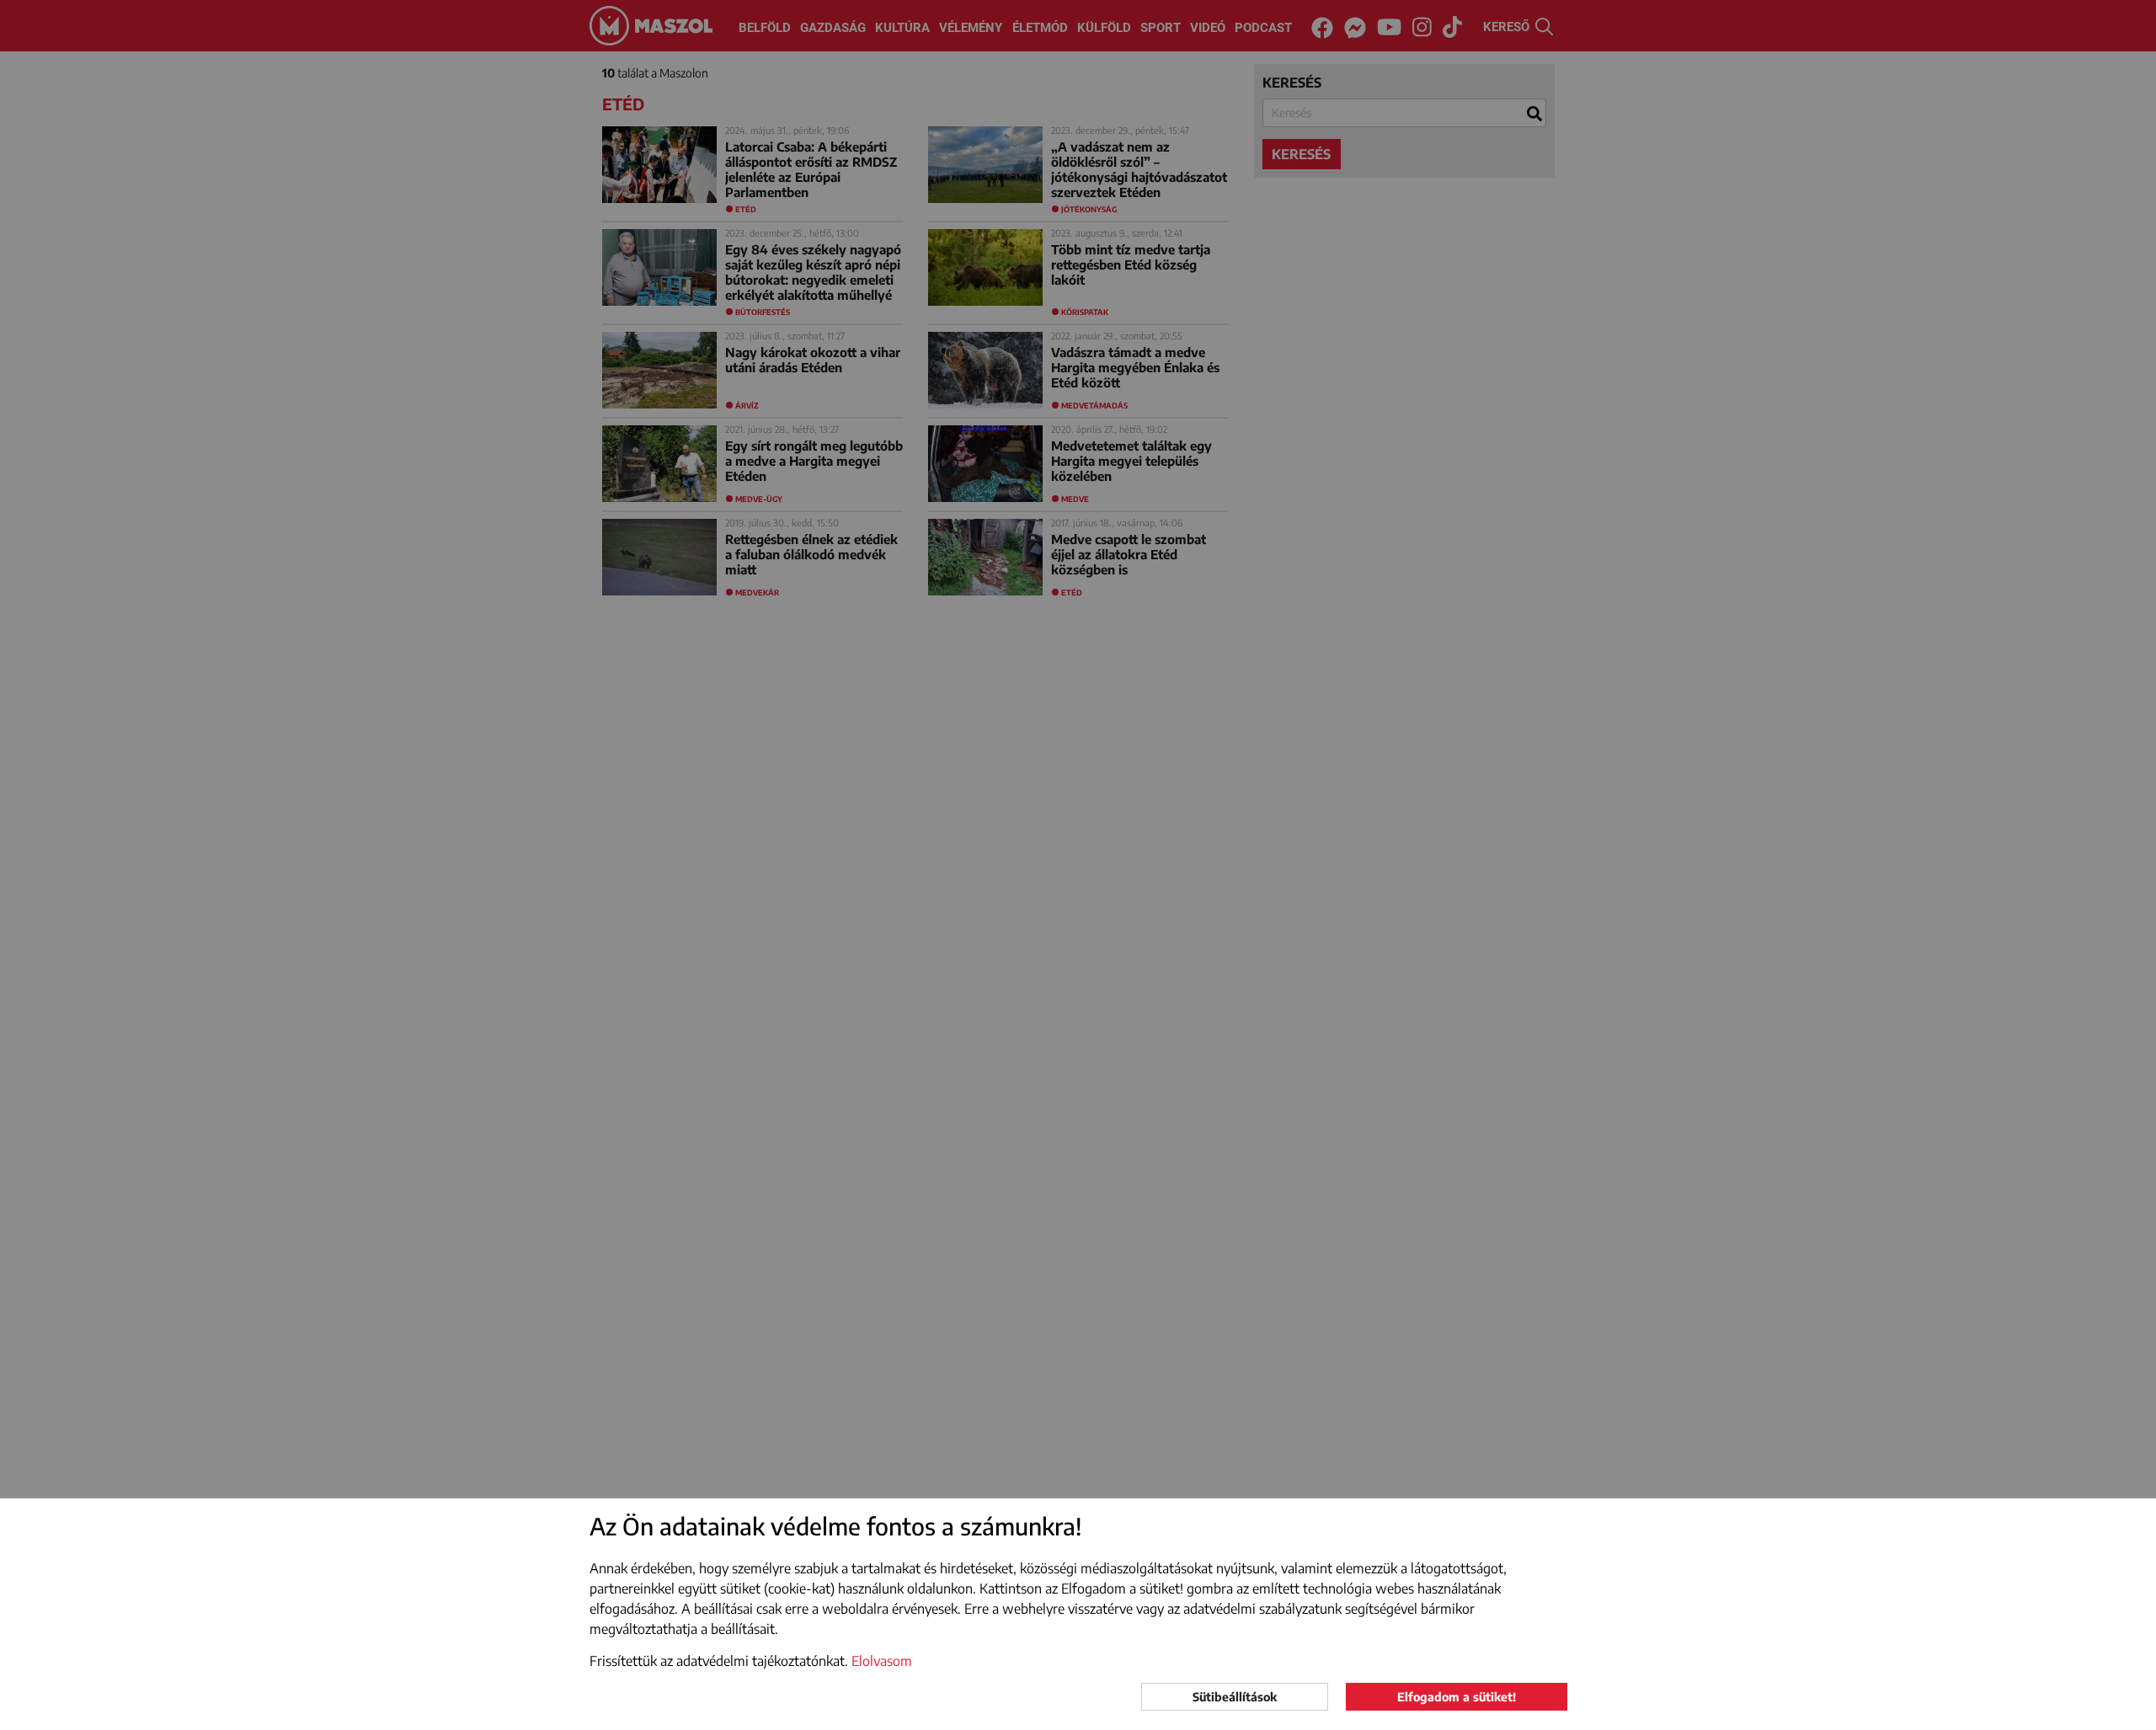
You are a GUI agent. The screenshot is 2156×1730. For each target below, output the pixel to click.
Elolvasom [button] (882, 1661)
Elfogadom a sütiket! (1457, 1697)
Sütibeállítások (1235, 1697)
